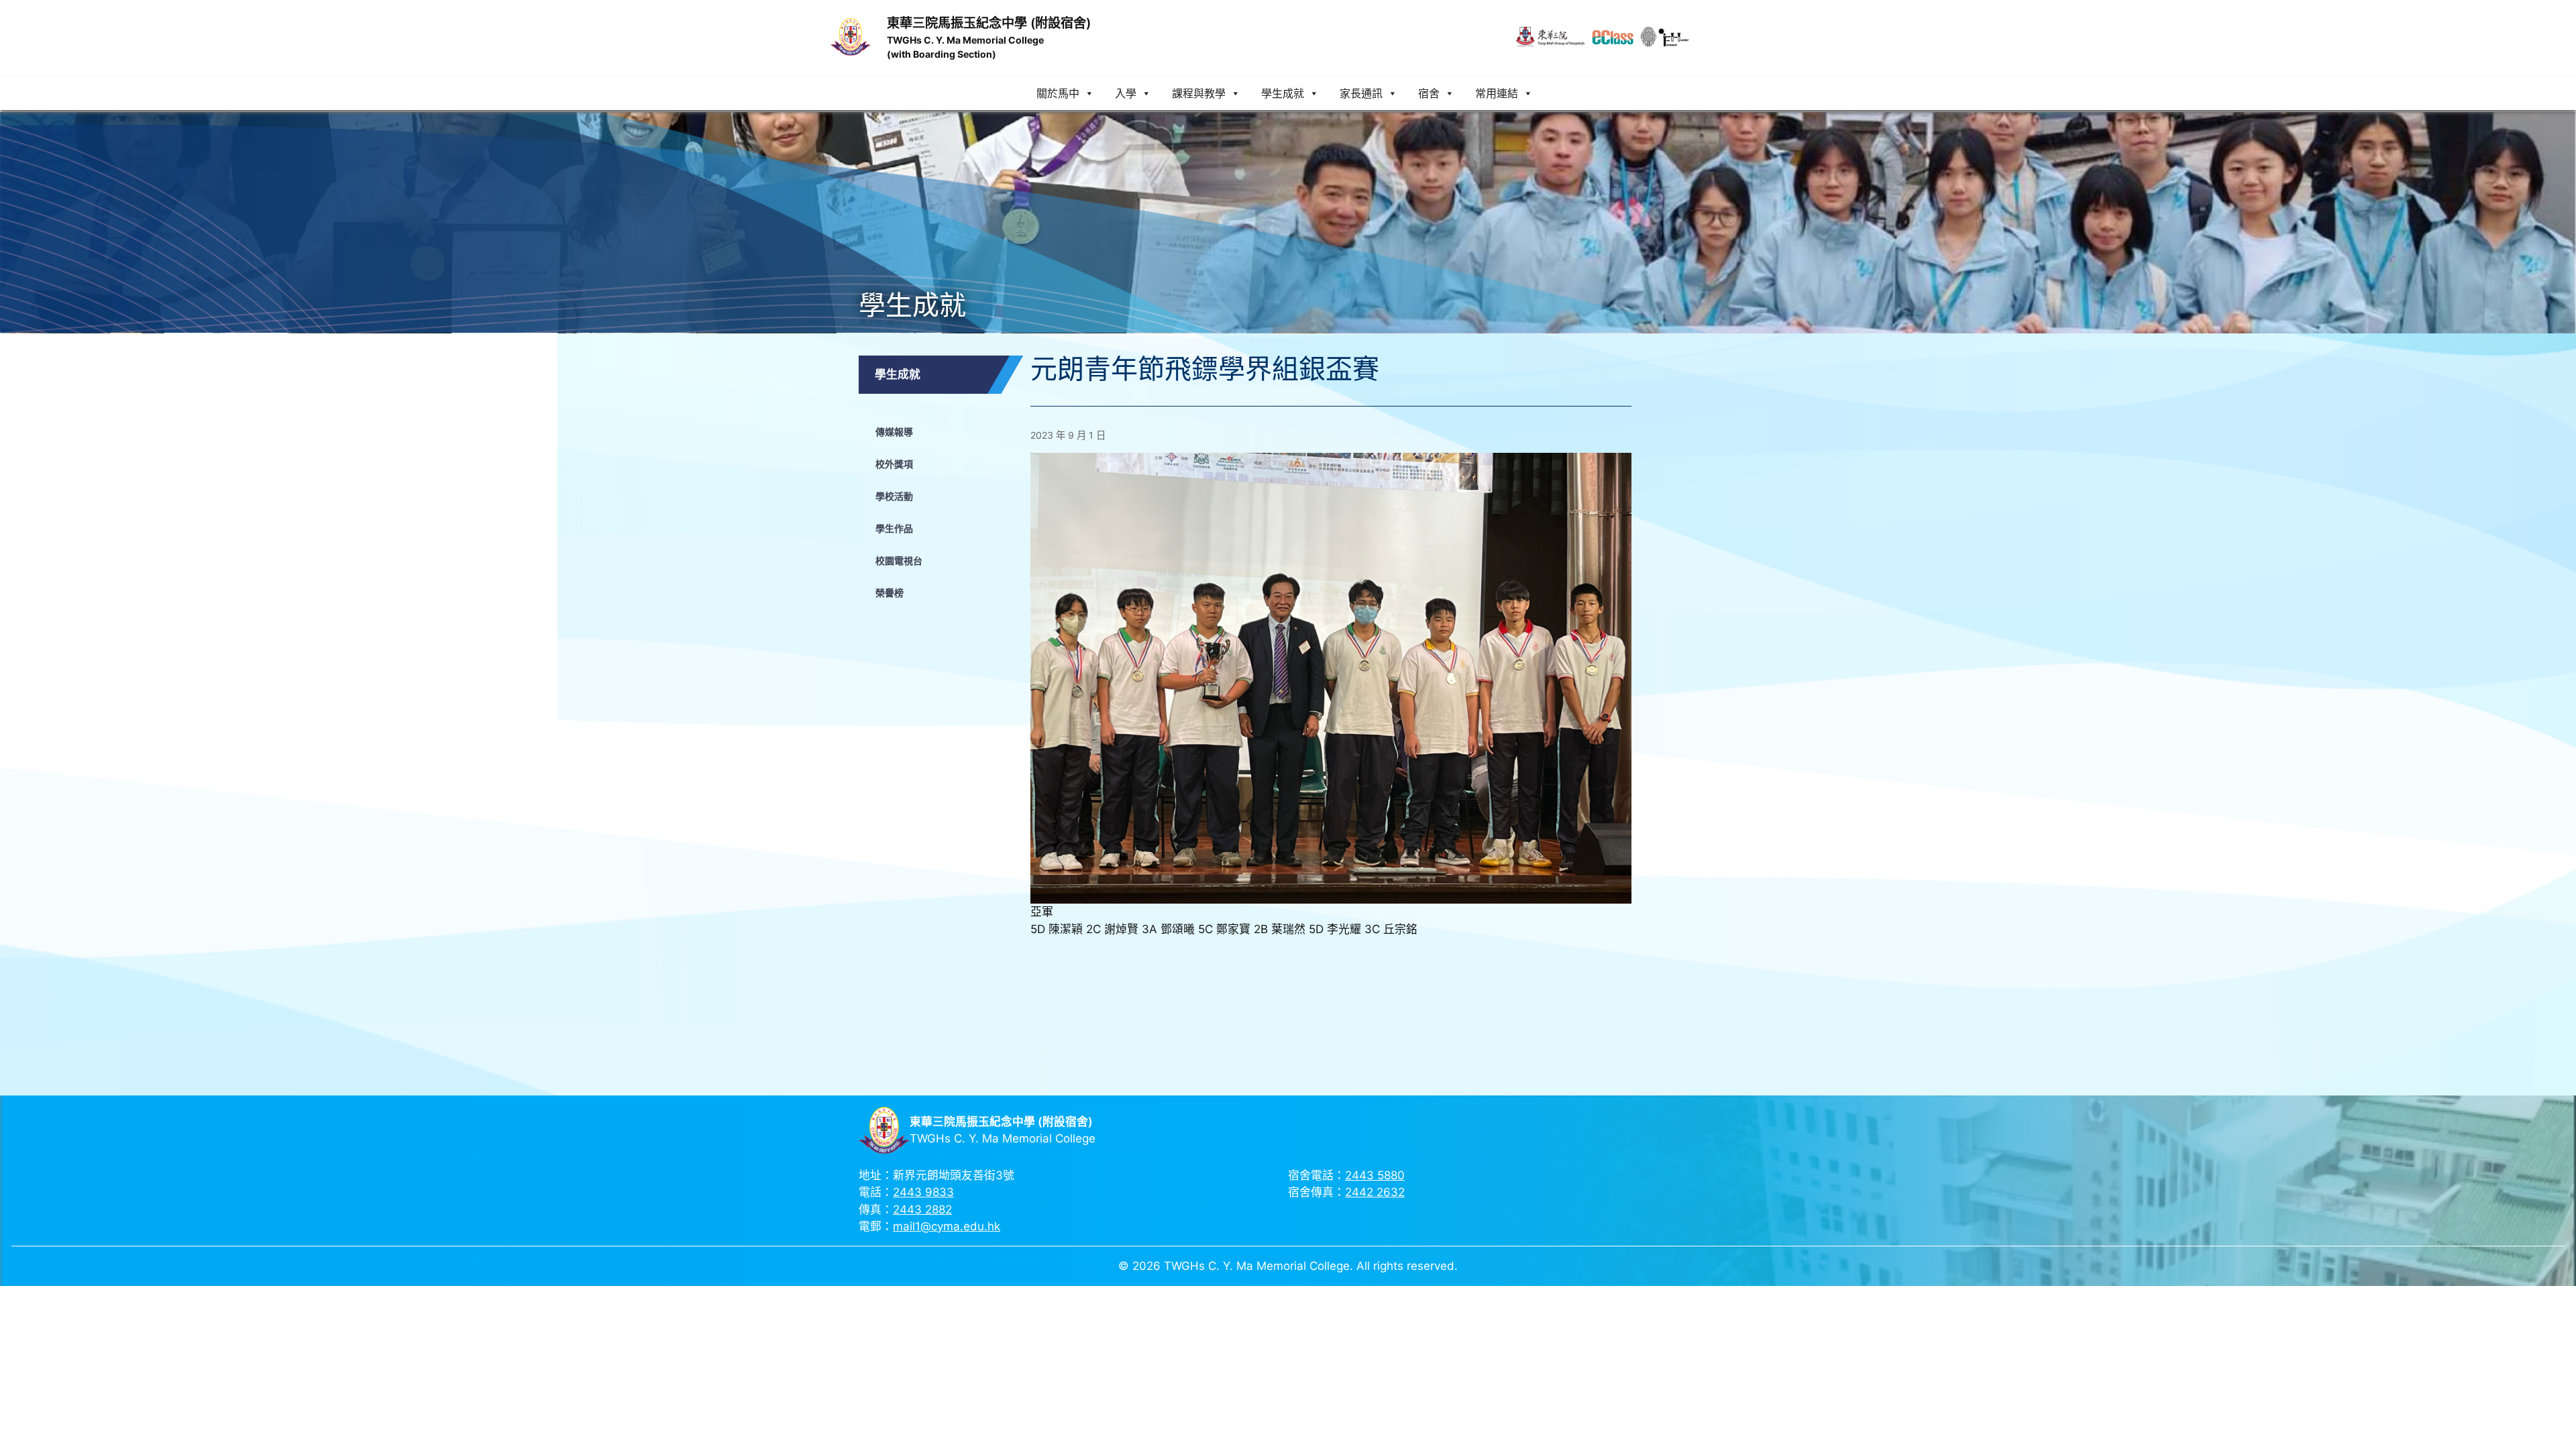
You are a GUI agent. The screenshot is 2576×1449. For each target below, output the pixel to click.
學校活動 (894, 496)
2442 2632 (1375, 1192)
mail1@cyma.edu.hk (947, 1226)
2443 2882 (922, 1210)
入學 (1126, 93)
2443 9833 (923, 1192)
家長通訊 (1361, 93)
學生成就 (1283, 93)
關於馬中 (1058, 93)
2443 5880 (1375, 1175)
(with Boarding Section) (942, 54)
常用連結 (1497, 93)
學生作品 (894, 528)
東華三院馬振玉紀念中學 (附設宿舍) (989, 23)
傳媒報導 (894, 432)
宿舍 (1429, 93)
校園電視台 (899, 560)
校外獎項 (894, 464)
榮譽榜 (890, 593)
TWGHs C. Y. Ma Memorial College (965, 40)
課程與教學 (1199, 93)
